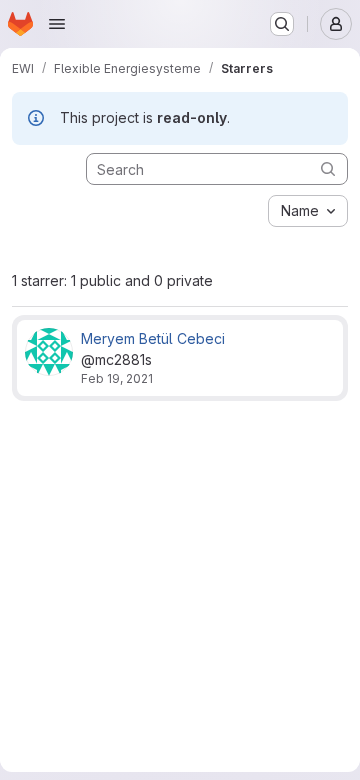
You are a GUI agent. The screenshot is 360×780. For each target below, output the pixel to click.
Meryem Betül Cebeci (153, 338)
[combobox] (308, 211)
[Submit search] (328, 168)
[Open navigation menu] (57, 24)
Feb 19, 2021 (117, 378)
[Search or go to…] (282, 24)
